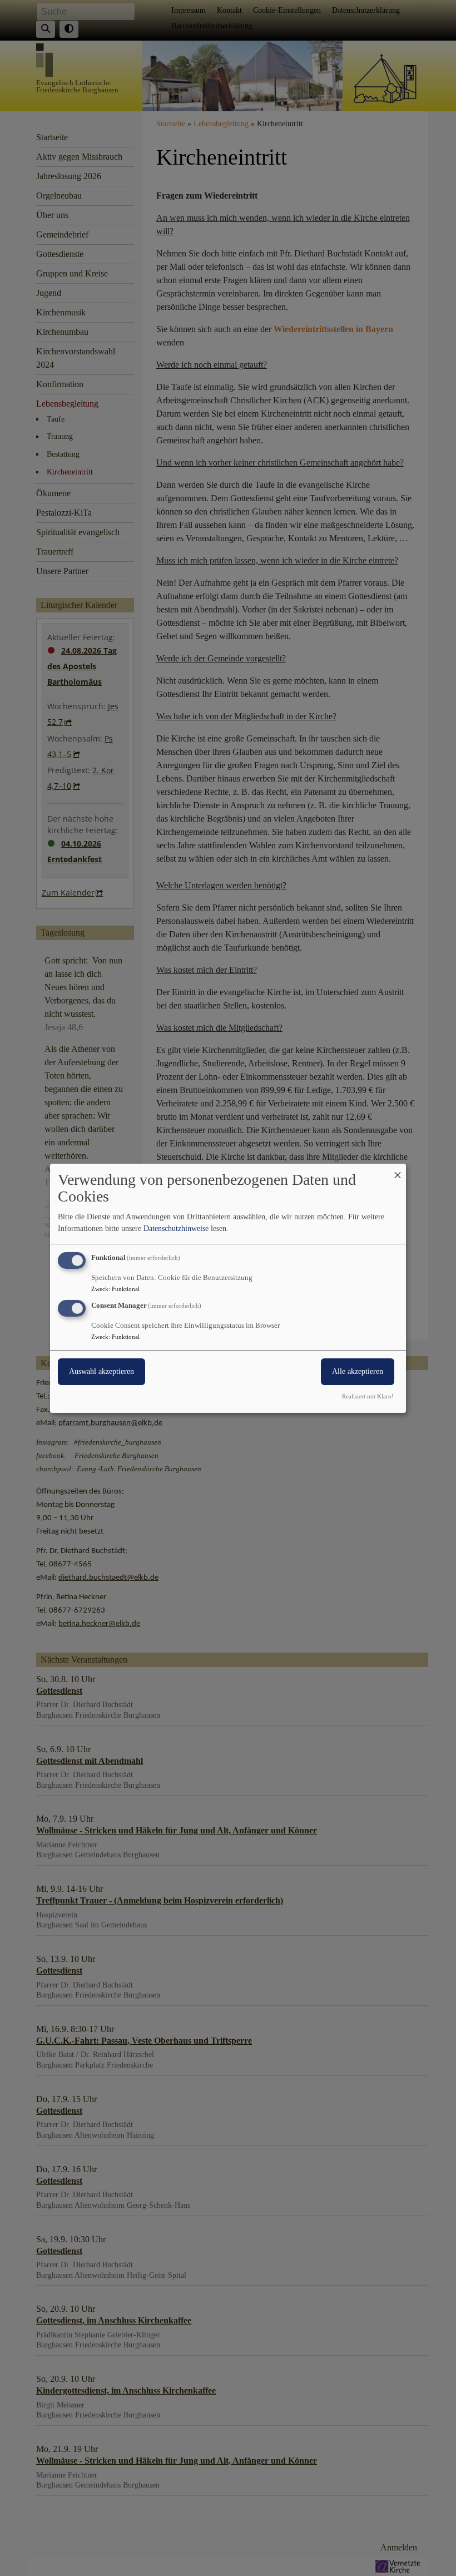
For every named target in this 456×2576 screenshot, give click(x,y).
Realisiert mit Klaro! (368, 1396)
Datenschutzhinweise (176, 1228)
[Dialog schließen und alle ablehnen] (398, 1170)
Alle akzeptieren (358, 1371)
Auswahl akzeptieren (101, 1371)
